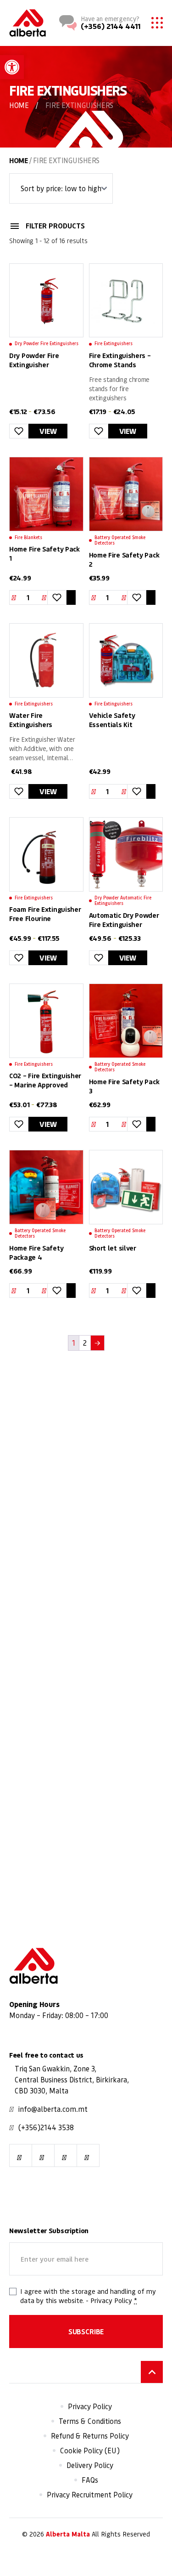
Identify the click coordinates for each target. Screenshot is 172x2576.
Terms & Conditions (90, 2422)
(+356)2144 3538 (46, 2128)
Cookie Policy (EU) (90, 2451)
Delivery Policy (90, 2466)
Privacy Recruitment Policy (90, 2495)
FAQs (90, 2480)
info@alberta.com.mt (53, 2109)
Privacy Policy (111, 2301)
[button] (12, 67)
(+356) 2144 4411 (111, 26)
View (48, 431)
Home (19, 105)
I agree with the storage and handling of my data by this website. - (88, 2296)
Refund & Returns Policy (90, 2436)
